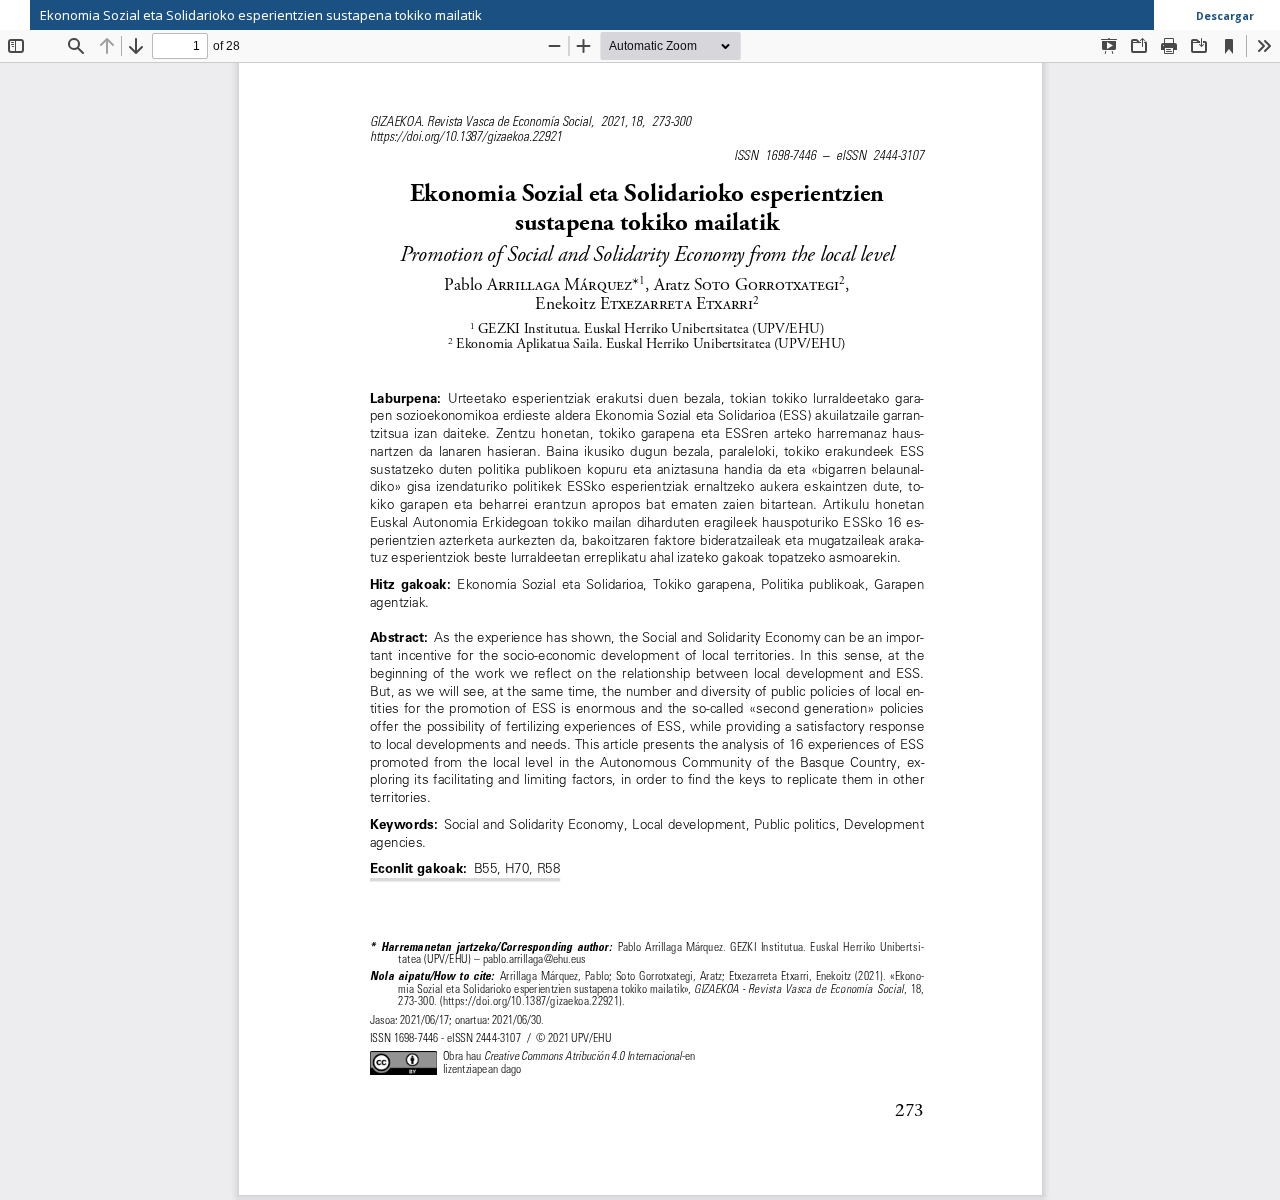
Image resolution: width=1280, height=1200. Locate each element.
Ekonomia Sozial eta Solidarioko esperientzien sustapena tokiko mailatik (261, 15)
